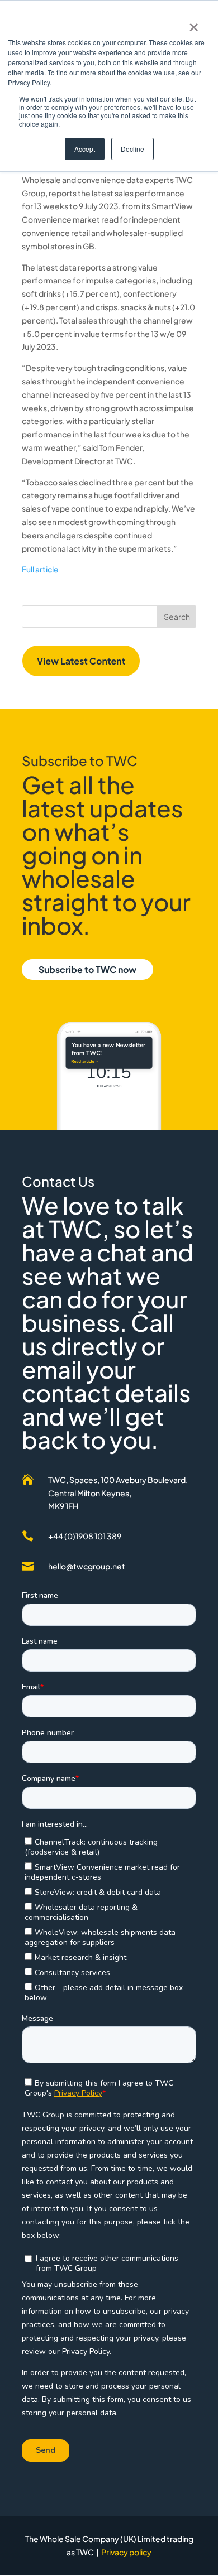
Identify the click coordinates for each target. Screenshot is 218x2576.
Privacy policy (126, 2552)
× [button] (194, 23)
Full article (40, 569)
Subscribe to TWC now (87, 969)
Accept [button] (85, 149)
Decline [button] (132, 149)
